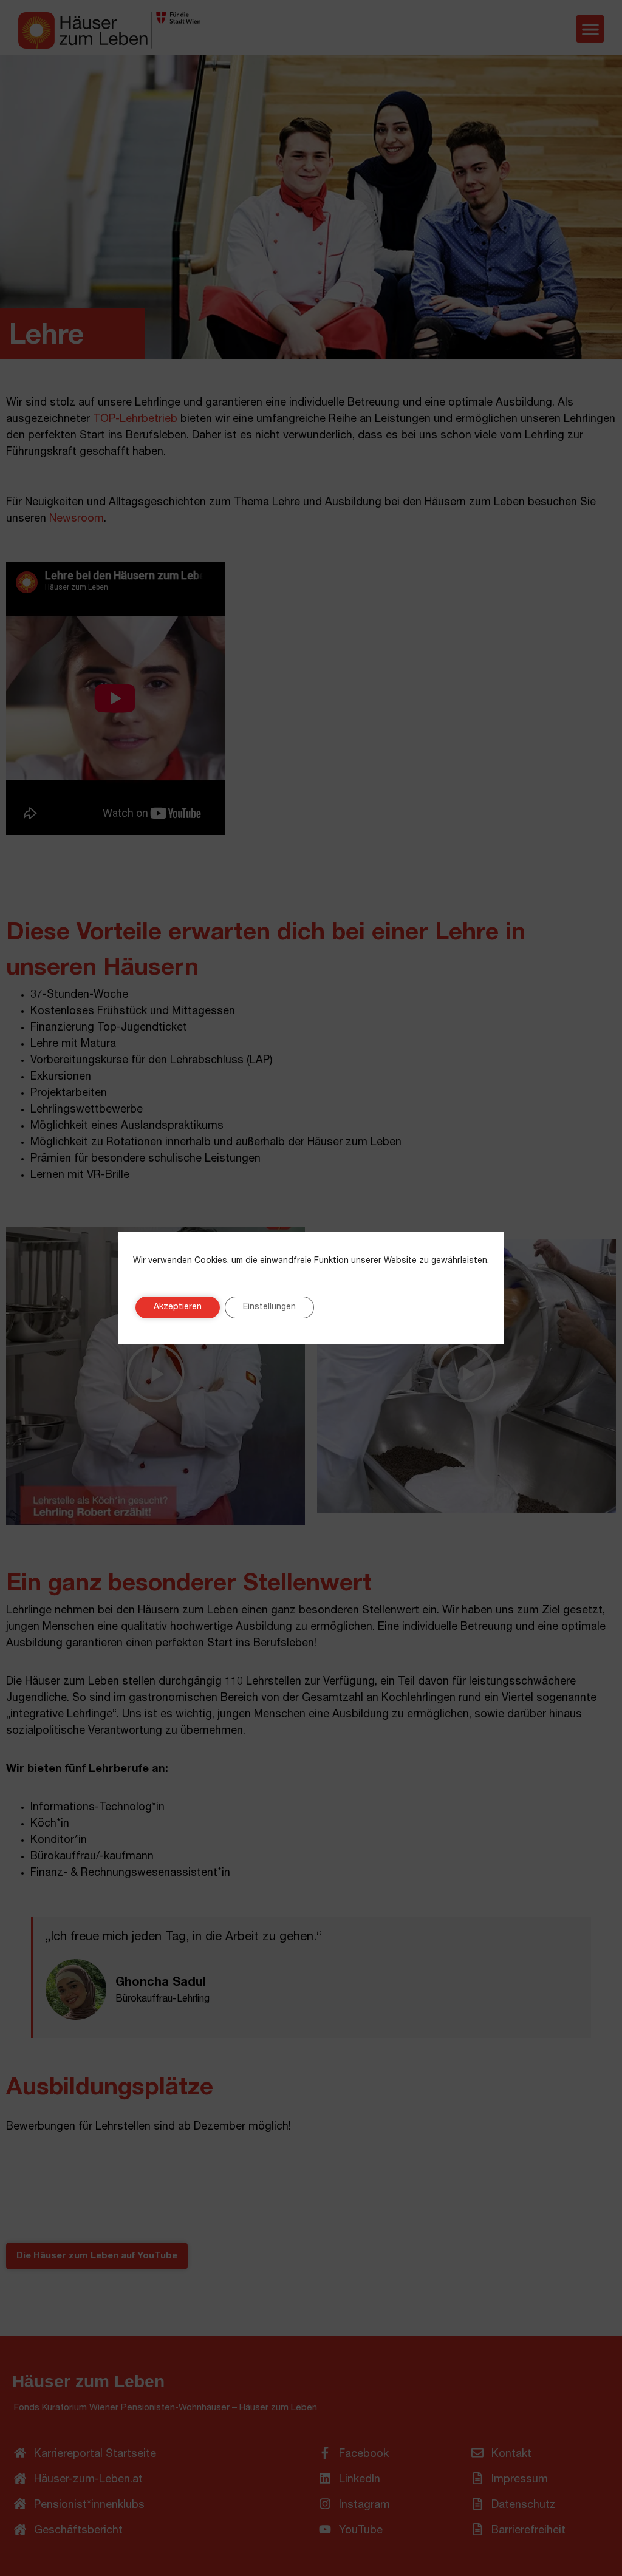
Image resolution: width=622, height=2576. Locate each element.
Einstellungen (269, 1307)
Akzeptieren (178, 1307)
